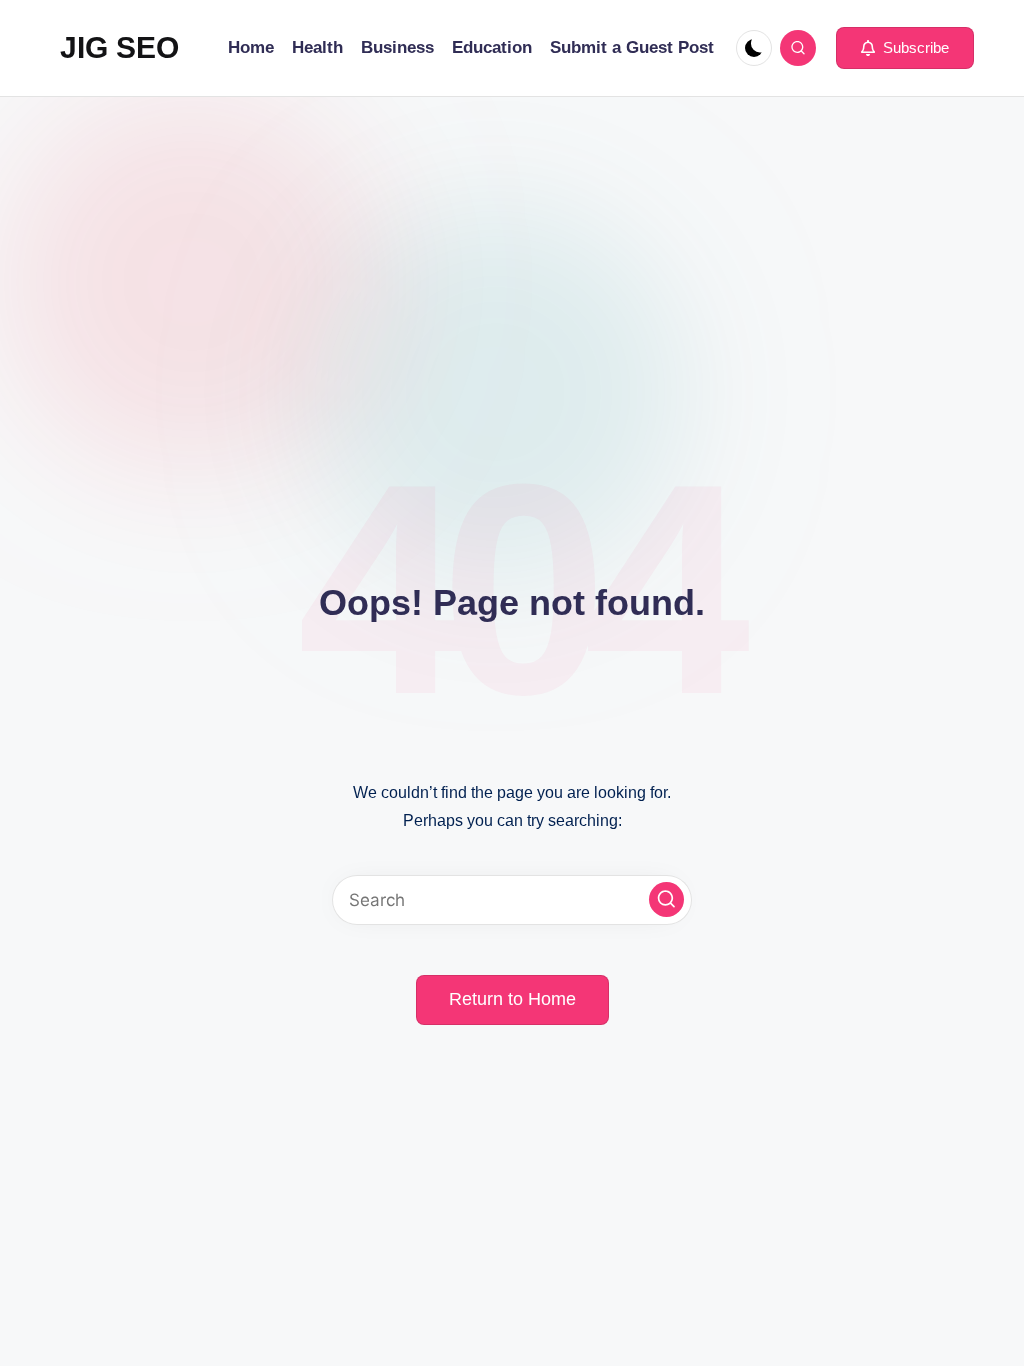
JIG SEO (119, 47)
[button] (905, 48)
